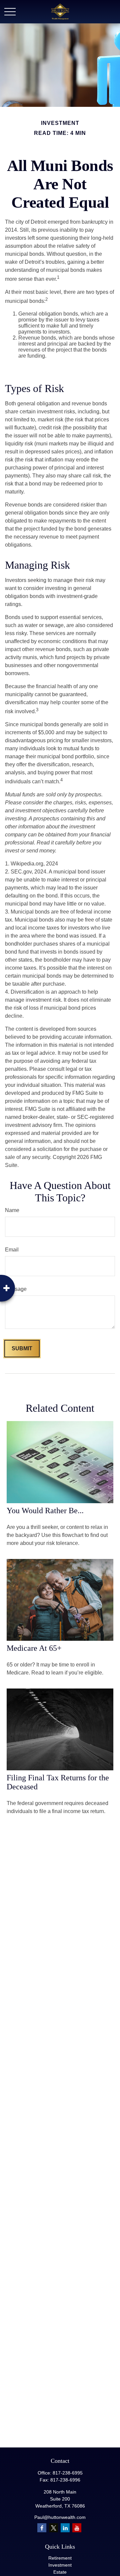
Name (12, 1210)
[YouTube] (77, 2528)
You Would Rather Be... (45, 1511)
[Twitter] (53, 2528)
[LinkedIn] (65, 2528)
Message (16, 1289)
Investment (60, 2565)
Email (12, 1250)
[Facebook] (42, 2528)
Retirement (60, 2558)
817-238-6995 (68, 2473)
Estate (60, 2572)
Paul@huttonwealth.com (60, 2517)
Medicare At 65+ (34, 1648)
